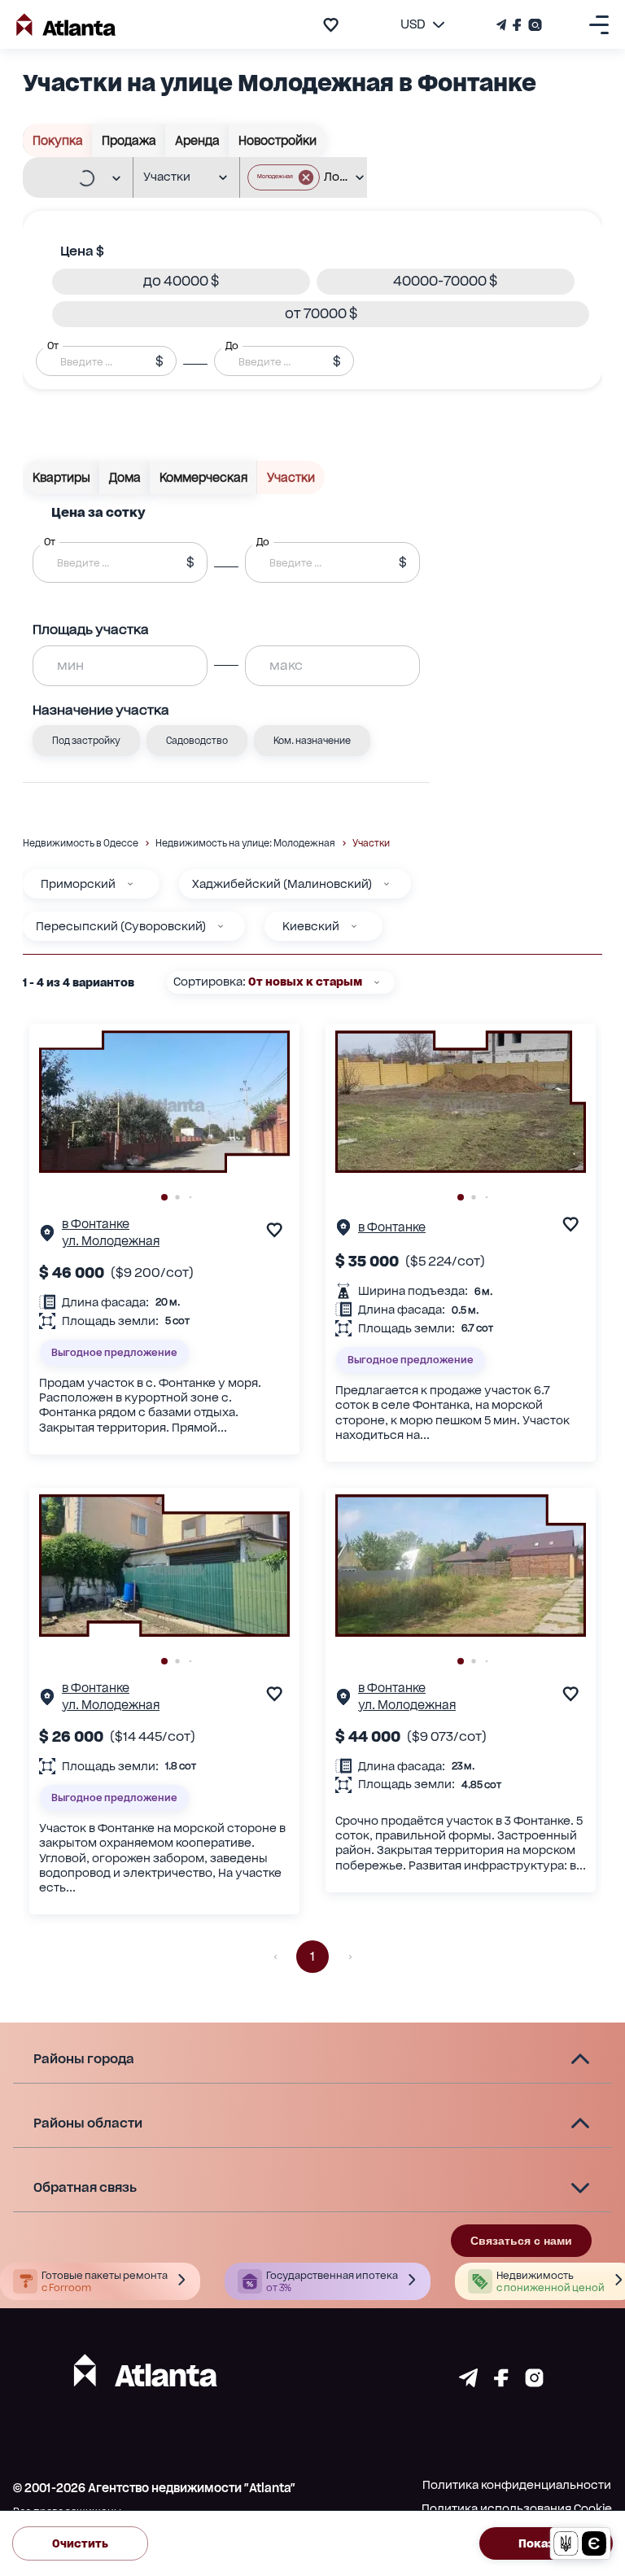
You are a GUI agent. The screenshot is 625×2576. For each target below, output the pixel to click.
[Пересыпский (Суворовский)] (221, 926)
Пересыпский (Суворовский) (121, 926)
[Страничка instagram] (534, 2383)
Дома (125, 477)
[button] (284, 177)
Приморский (78, 884)
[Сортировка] (377, 982)
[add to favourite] (331, 25)
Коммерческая (203, 477)
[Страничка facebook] (501, 2383)
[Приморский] (130, 884)
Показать (546, 2543)
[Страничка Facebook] (517, 25)
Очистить (80, 2543)
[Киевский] (354, 926)
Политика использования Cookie (517, 2508)
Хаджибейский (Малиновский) (282, 884)
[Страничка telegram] (468, 2383)
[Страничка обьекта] (47, 1237)
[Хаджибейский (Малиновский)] (387, 884)
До (232, 345)
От (53, 345)
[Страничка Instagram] (533, 25)
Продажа (129, 140)
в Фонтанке (96, 1224)
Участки (291, 477)
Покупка (58, 140)
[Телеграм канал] (503, 25)
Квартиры (61, 477)
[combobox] (70, 178)
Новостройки (278, 140)
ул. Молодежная (111, 1241)
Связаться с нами (521, 2241)
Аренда (197, 140)
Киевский (311, 926)
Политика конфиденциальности (517, 2485)
